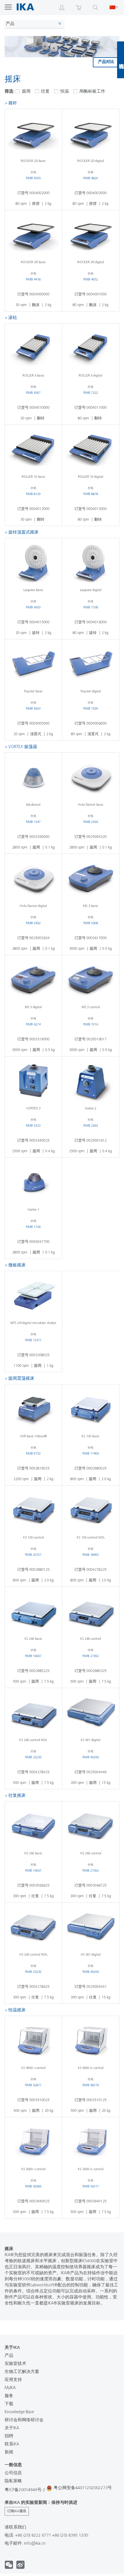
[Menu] (6, 7)
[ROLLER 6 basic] (33, 348)
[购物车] (79, 7)
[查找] (95, 7)
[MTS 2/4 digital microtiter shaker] (33, 1295)
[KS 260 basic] (33, 1611)
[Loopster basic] (33, 563)
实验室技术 (15, 2364)
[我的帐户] (62, 7)
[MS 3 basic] (91, 878)
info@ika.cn (35, 2544)
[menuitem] (6, 7)
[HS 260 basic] (33, 1826)
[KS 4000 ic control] (91, 2040)
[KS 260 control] (91, 1611)
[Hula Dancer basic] (91, 777)
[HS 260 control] (91, 1826)
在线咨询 (121, 60)
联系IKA (12, 2444)
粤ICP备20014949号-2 (25, 2490)
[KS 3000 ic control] (91, 2142)
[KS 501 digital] (91, 1713)
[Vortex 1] (33, 1182)
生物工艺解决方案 (22, 2372)
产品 (10, 24)
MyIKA (10, 2388)
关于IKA (12, 2428)
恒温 (64, 92)
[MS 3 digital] (33, 980)
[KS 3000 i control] (33, 2142)
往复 (45, 92)
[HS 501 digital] (91, 1927)
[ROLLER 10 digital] (91, 449)
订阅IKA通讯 (17, 2511)
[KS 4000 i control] (33, 2040)
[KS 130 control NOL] (91, 1510)
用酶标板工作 (92, 92)
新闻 (9, 2452)
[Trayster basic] (33, 664)
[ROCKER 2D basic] (33, 133)
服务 (9, 2396)
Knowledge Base (19, 2412)
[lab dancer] (33, 777)
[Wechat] (20, 2568)
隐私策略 (13, 2481)
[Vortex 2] (91, 1081)
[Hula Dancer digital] (33, 878)
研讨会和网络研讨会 (24, 2420)
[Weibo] (9, 2568)
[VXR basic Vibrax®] (33, 1409)
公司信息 (13, 2473)
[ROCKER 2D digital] (91, 133)
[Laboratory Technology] (25, 7)
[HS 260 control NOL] (33, 1927)
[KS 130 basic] (91, 1409)
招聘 (9, 2436)
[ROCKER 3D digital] (91, 235)
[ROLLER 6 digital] (91, 348)
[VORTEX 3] (33, 1081)
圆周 (26, 92)
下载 (9, 2404)
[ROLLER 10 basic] (33, 449)
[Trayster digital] (91, 664)
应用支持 (13, 2380)
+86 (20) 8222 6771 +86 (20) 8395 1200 (52, 2536)
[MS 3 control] (91, 980)
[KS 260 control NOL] (33, 1713)
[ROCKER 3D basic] (33, 235)
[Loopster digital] (91, 563)
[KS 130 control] (33, 1510)
